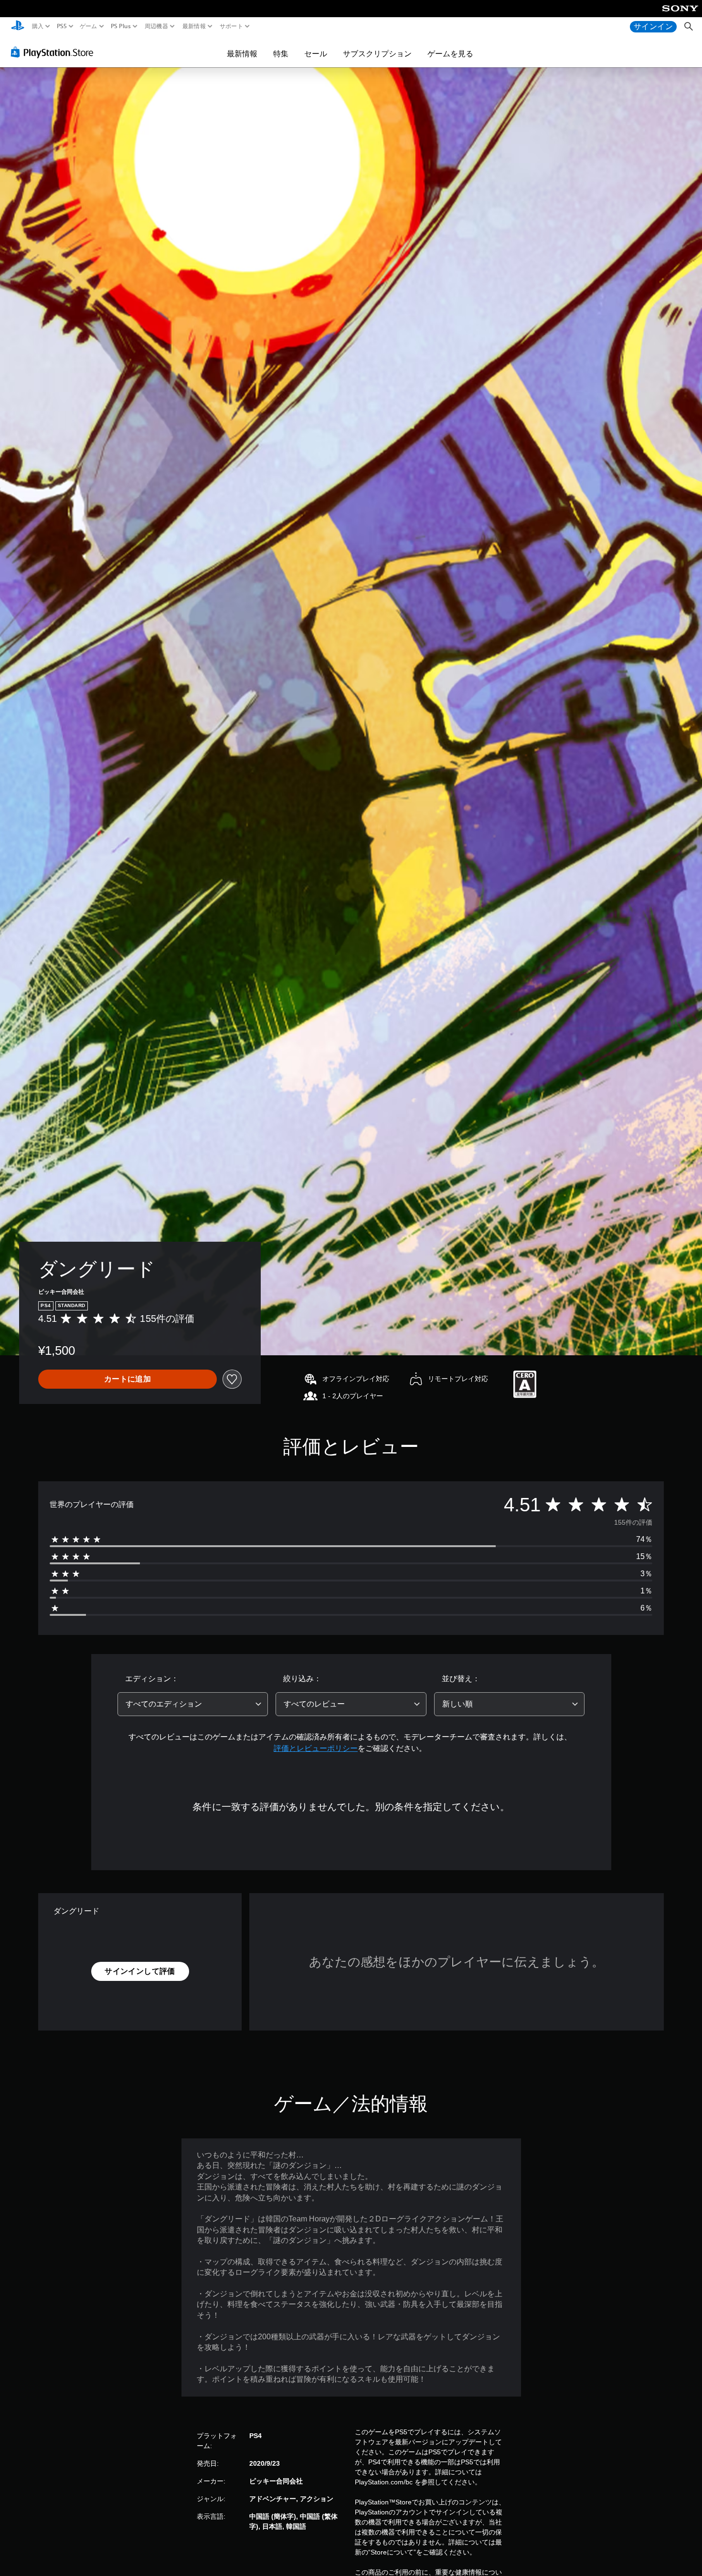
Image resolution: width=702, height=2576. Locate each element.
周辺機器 (156, 26)
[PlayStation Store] (55, 52)
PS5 (61, 26)
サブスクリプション (377, 53)
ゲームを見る (450, 53)
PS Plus (121, 26)
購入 (38, 26)
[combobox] (193, 1704)
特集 (281, 53)
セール (316, 53)
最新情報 (194, 26)
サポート (231, 26)
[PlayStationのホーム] (18, 26)
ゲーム (89, 26)
